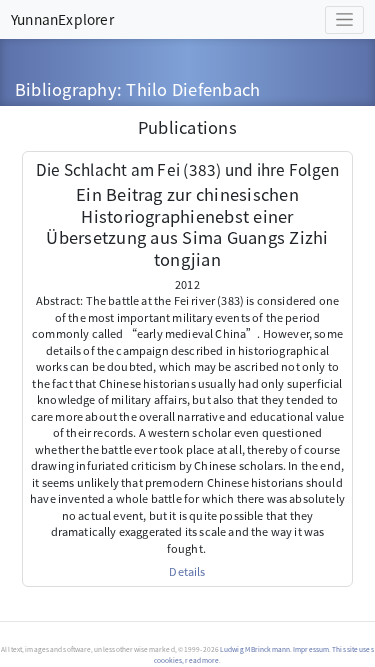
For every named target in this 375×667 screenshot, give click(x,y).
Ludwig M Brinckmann (255, 649)
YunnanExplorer (62, 19)
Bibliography (66, 89)
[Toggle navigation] (344, 20)
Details (187, 571)
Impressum (311, 649)
